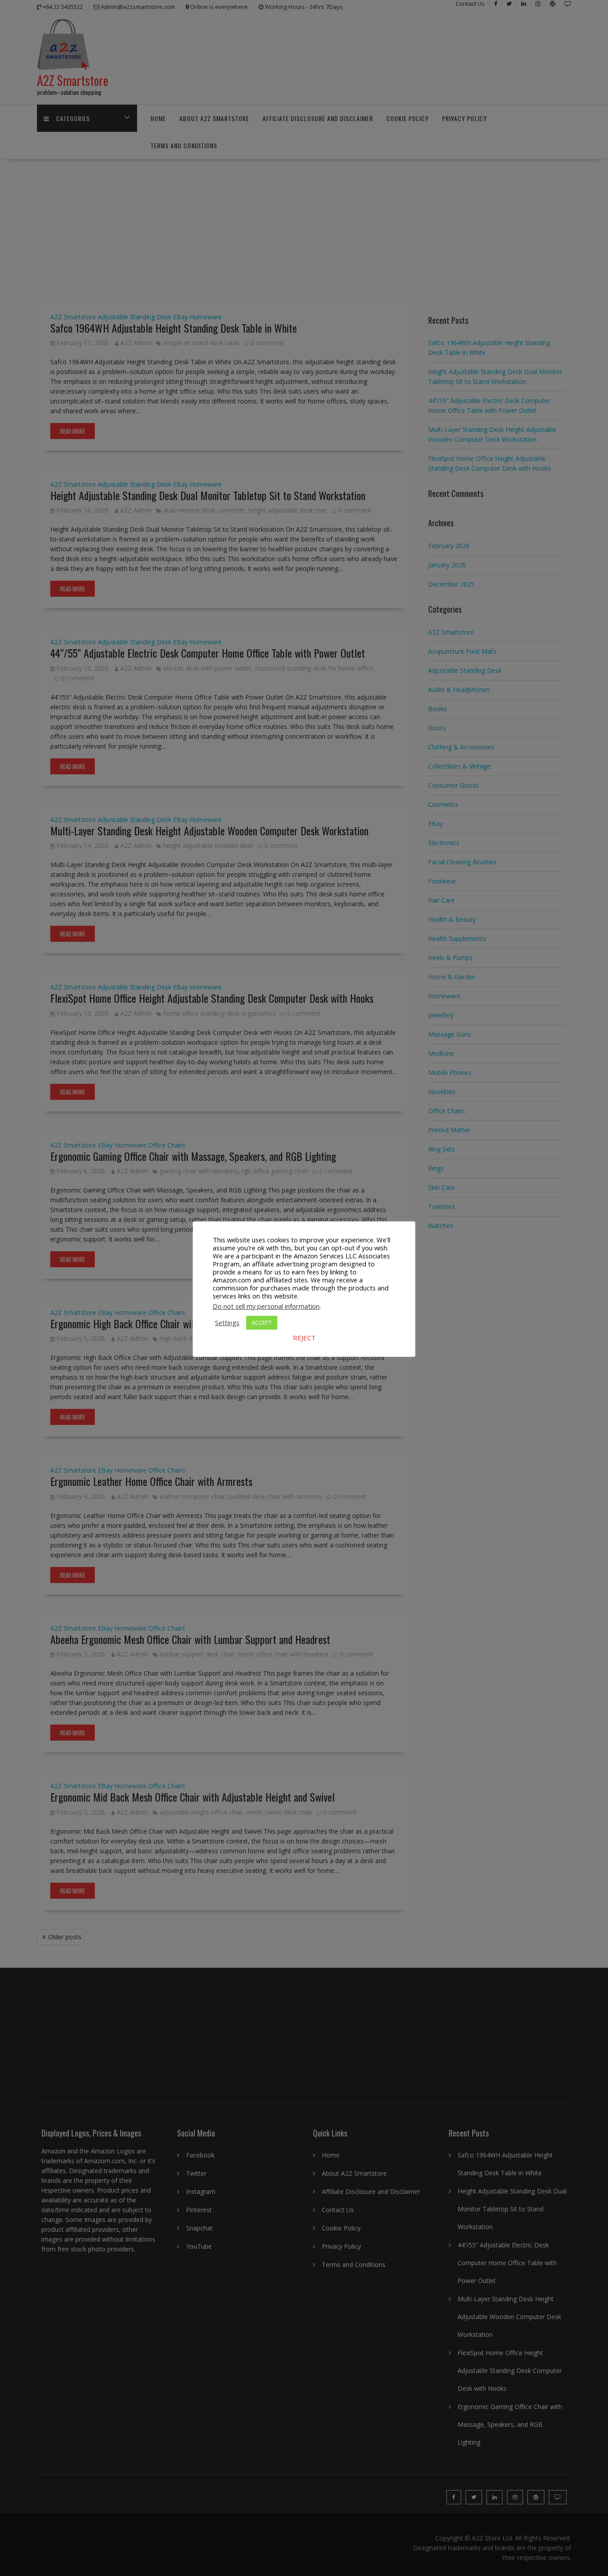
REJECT (304, 1338)
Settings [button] (227, 1323)
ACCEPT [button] (262, 1323)
